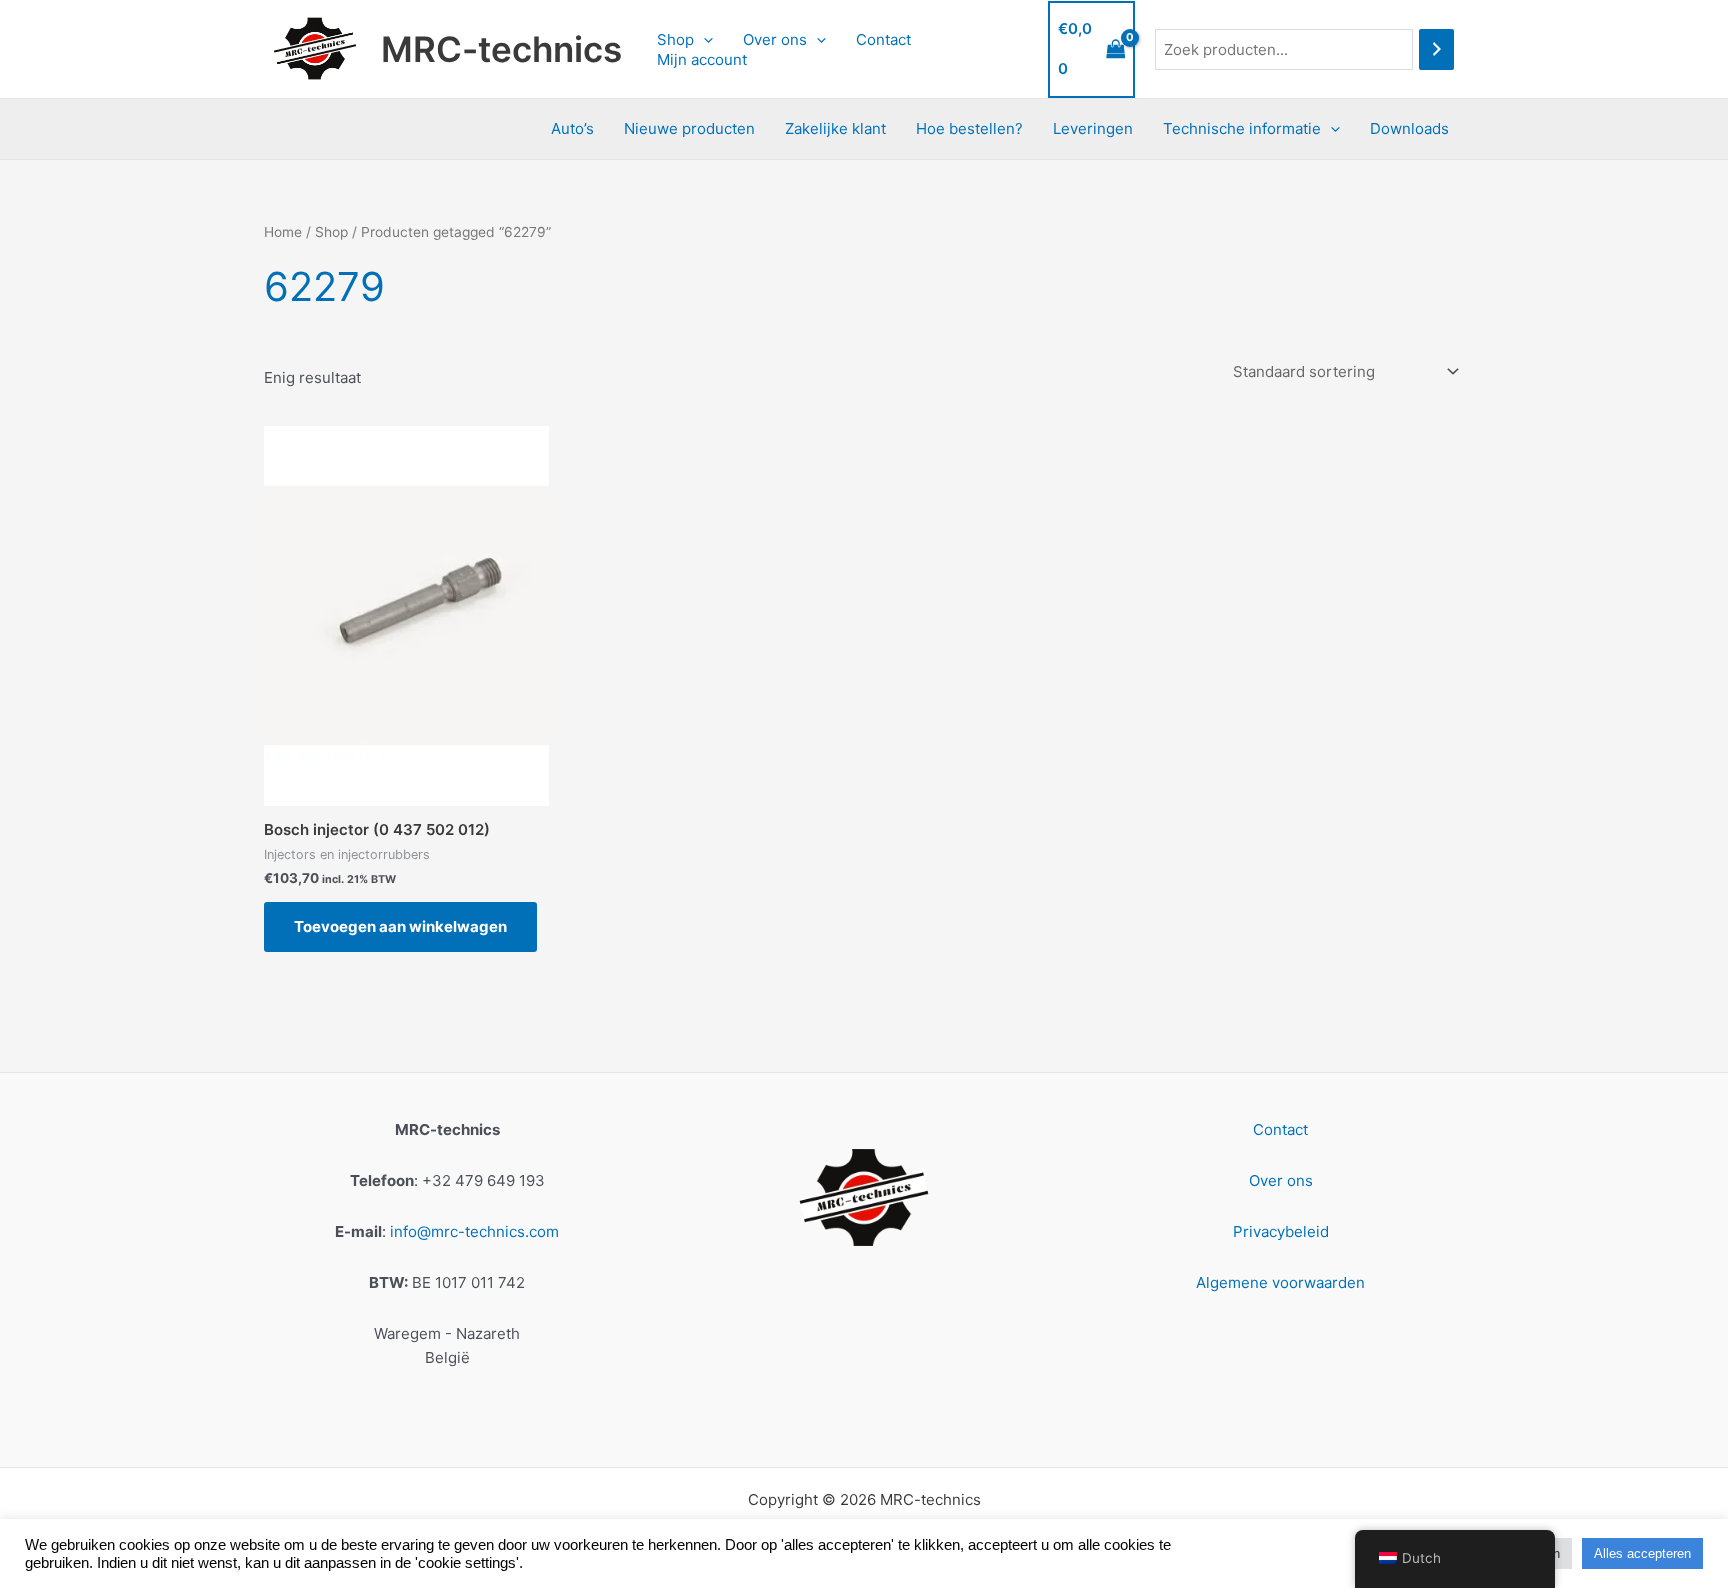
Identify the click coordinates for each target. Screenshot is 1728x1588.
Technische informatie (1242, 128)
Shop (675, 39)
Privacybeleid (1281, 1231)
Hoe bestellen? (969, 128)
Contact (883, 39)
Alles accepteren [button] (1642, 1553)
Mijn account (702, 59)
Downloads (1409, 128)
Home (283, 232)
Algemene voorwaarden (1280, 1282)
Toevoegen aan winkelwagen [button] (400, 926)
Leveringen (1093, 128)
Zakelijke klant (835, 128)
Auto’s (572, 128)
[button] (703, 40)
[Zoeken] (1436, 49)
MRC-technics (501, 49)
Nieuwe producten (689, 128)
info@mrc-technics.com (474, 1231)
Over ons (775, 39)
